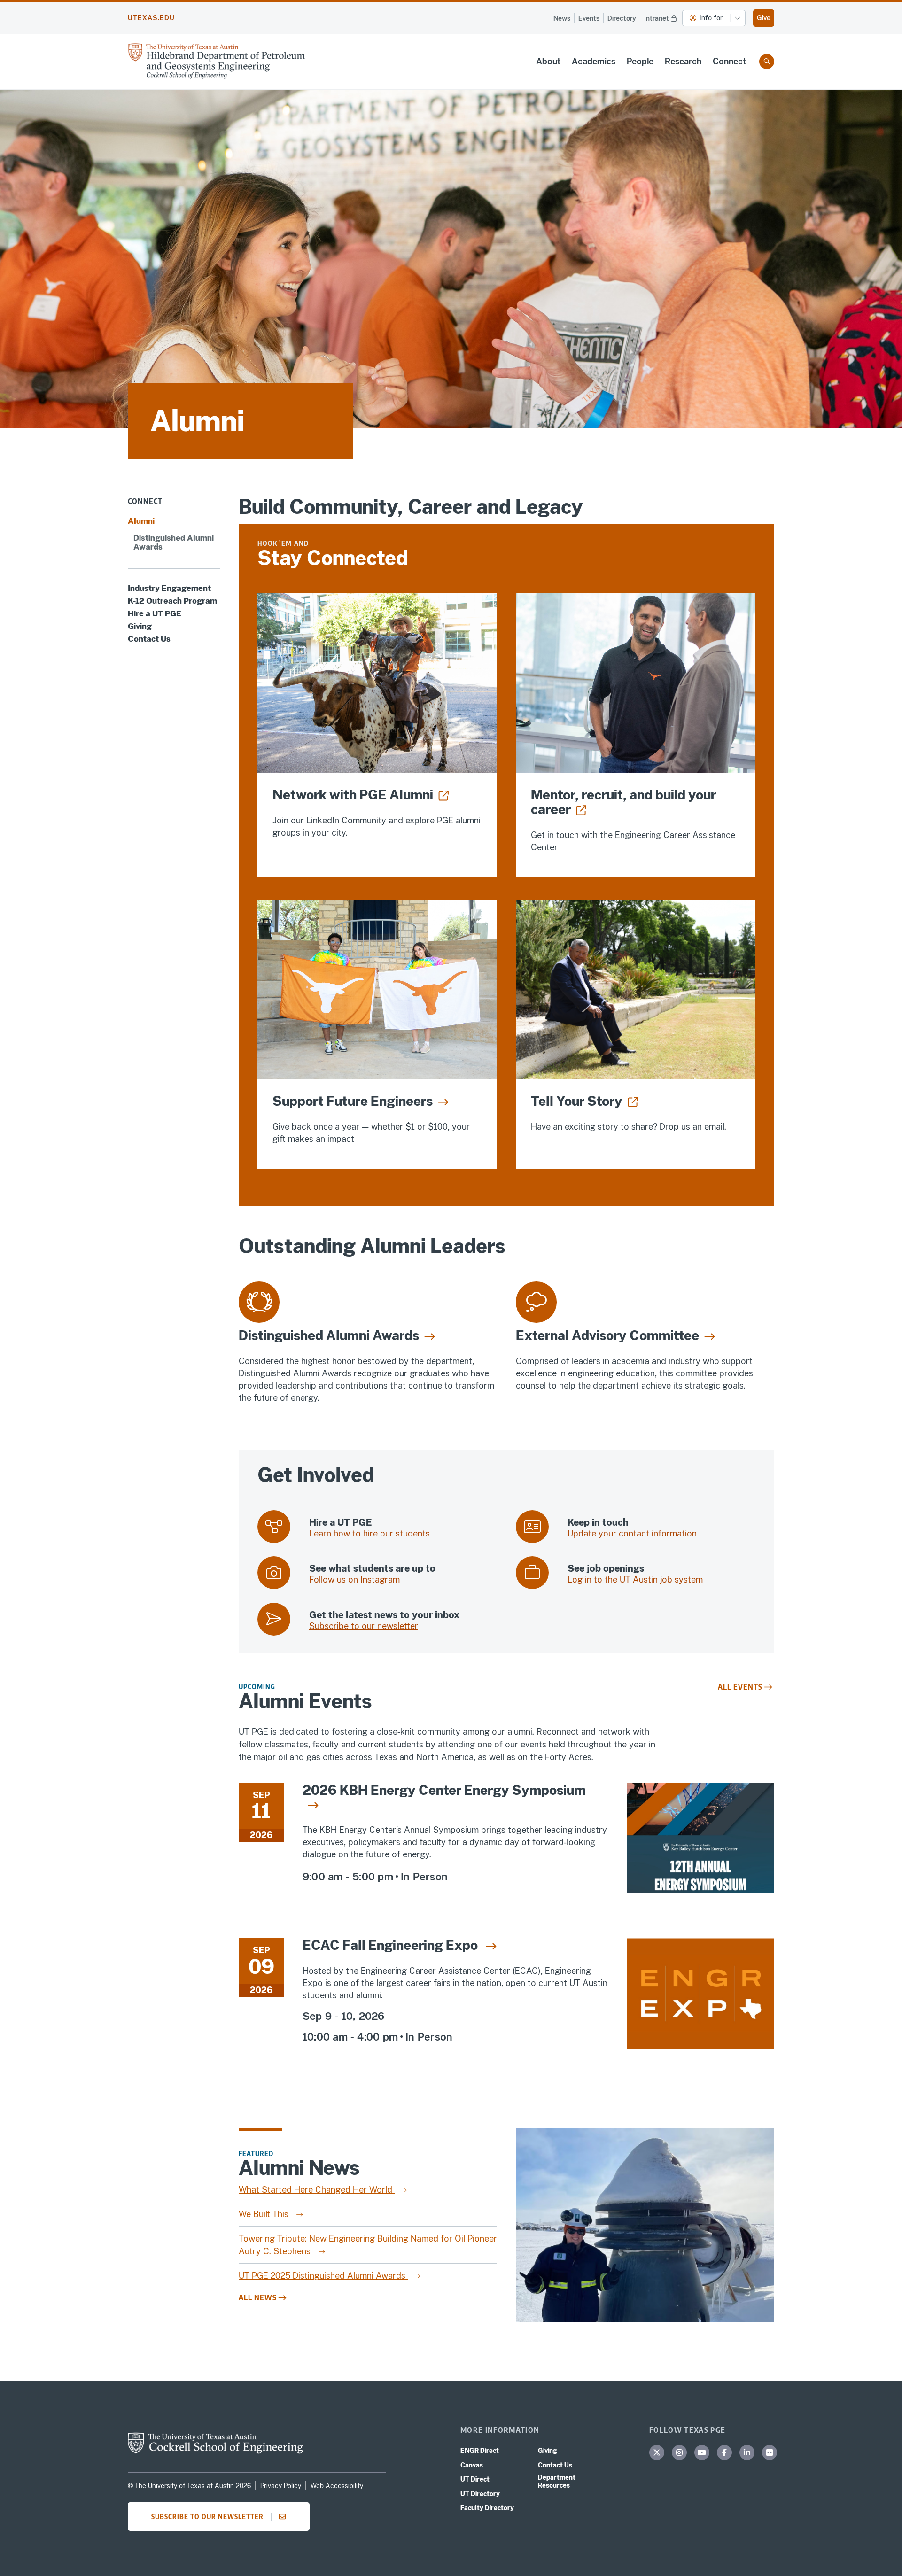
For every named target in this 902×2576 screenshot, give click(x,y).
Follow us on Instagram (354, 1579)
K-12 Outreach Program (172, 601)
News (562, 18)
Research (683, 61)
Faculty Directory (487, 2508)
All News (258, 2297)
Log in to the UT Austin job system (635, 1579)
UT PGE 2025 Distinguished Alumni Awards (323, 2276)
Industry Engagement (169, 588)
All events (740, 1687)
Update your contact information (632, 1533)
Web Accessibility (337, 2486)
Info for (711, 18)
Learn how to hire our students (369, 1533)
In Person (424, 1877)
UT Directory (480, 2494)
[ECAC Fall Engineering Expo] (700, 2001)
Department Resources (557, 2481)
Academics (594, 61)
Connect (729, 61)
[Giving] (377, 989)
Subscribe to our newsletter (364, 1626)
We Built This (265, 2214)
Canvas (472, 2465)
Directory (622, 18)
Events (589, 18)
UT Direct (475, 2479)
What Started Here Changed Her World (317, 2190)
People (640, 61)
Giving (140, 626)
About (548, 61)
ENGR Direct (480, 2451)
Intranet (657, 18)
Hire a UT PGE (155, 614)
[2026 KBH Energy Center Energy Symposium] (700, 1844)
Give (764, 18)
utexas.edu (151, 18)
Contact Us (149, 639)
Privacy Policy (281, 2486)
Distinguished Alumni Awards (174, 543)
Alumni (141, 522)
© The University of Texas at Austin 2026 (189, 2486)
